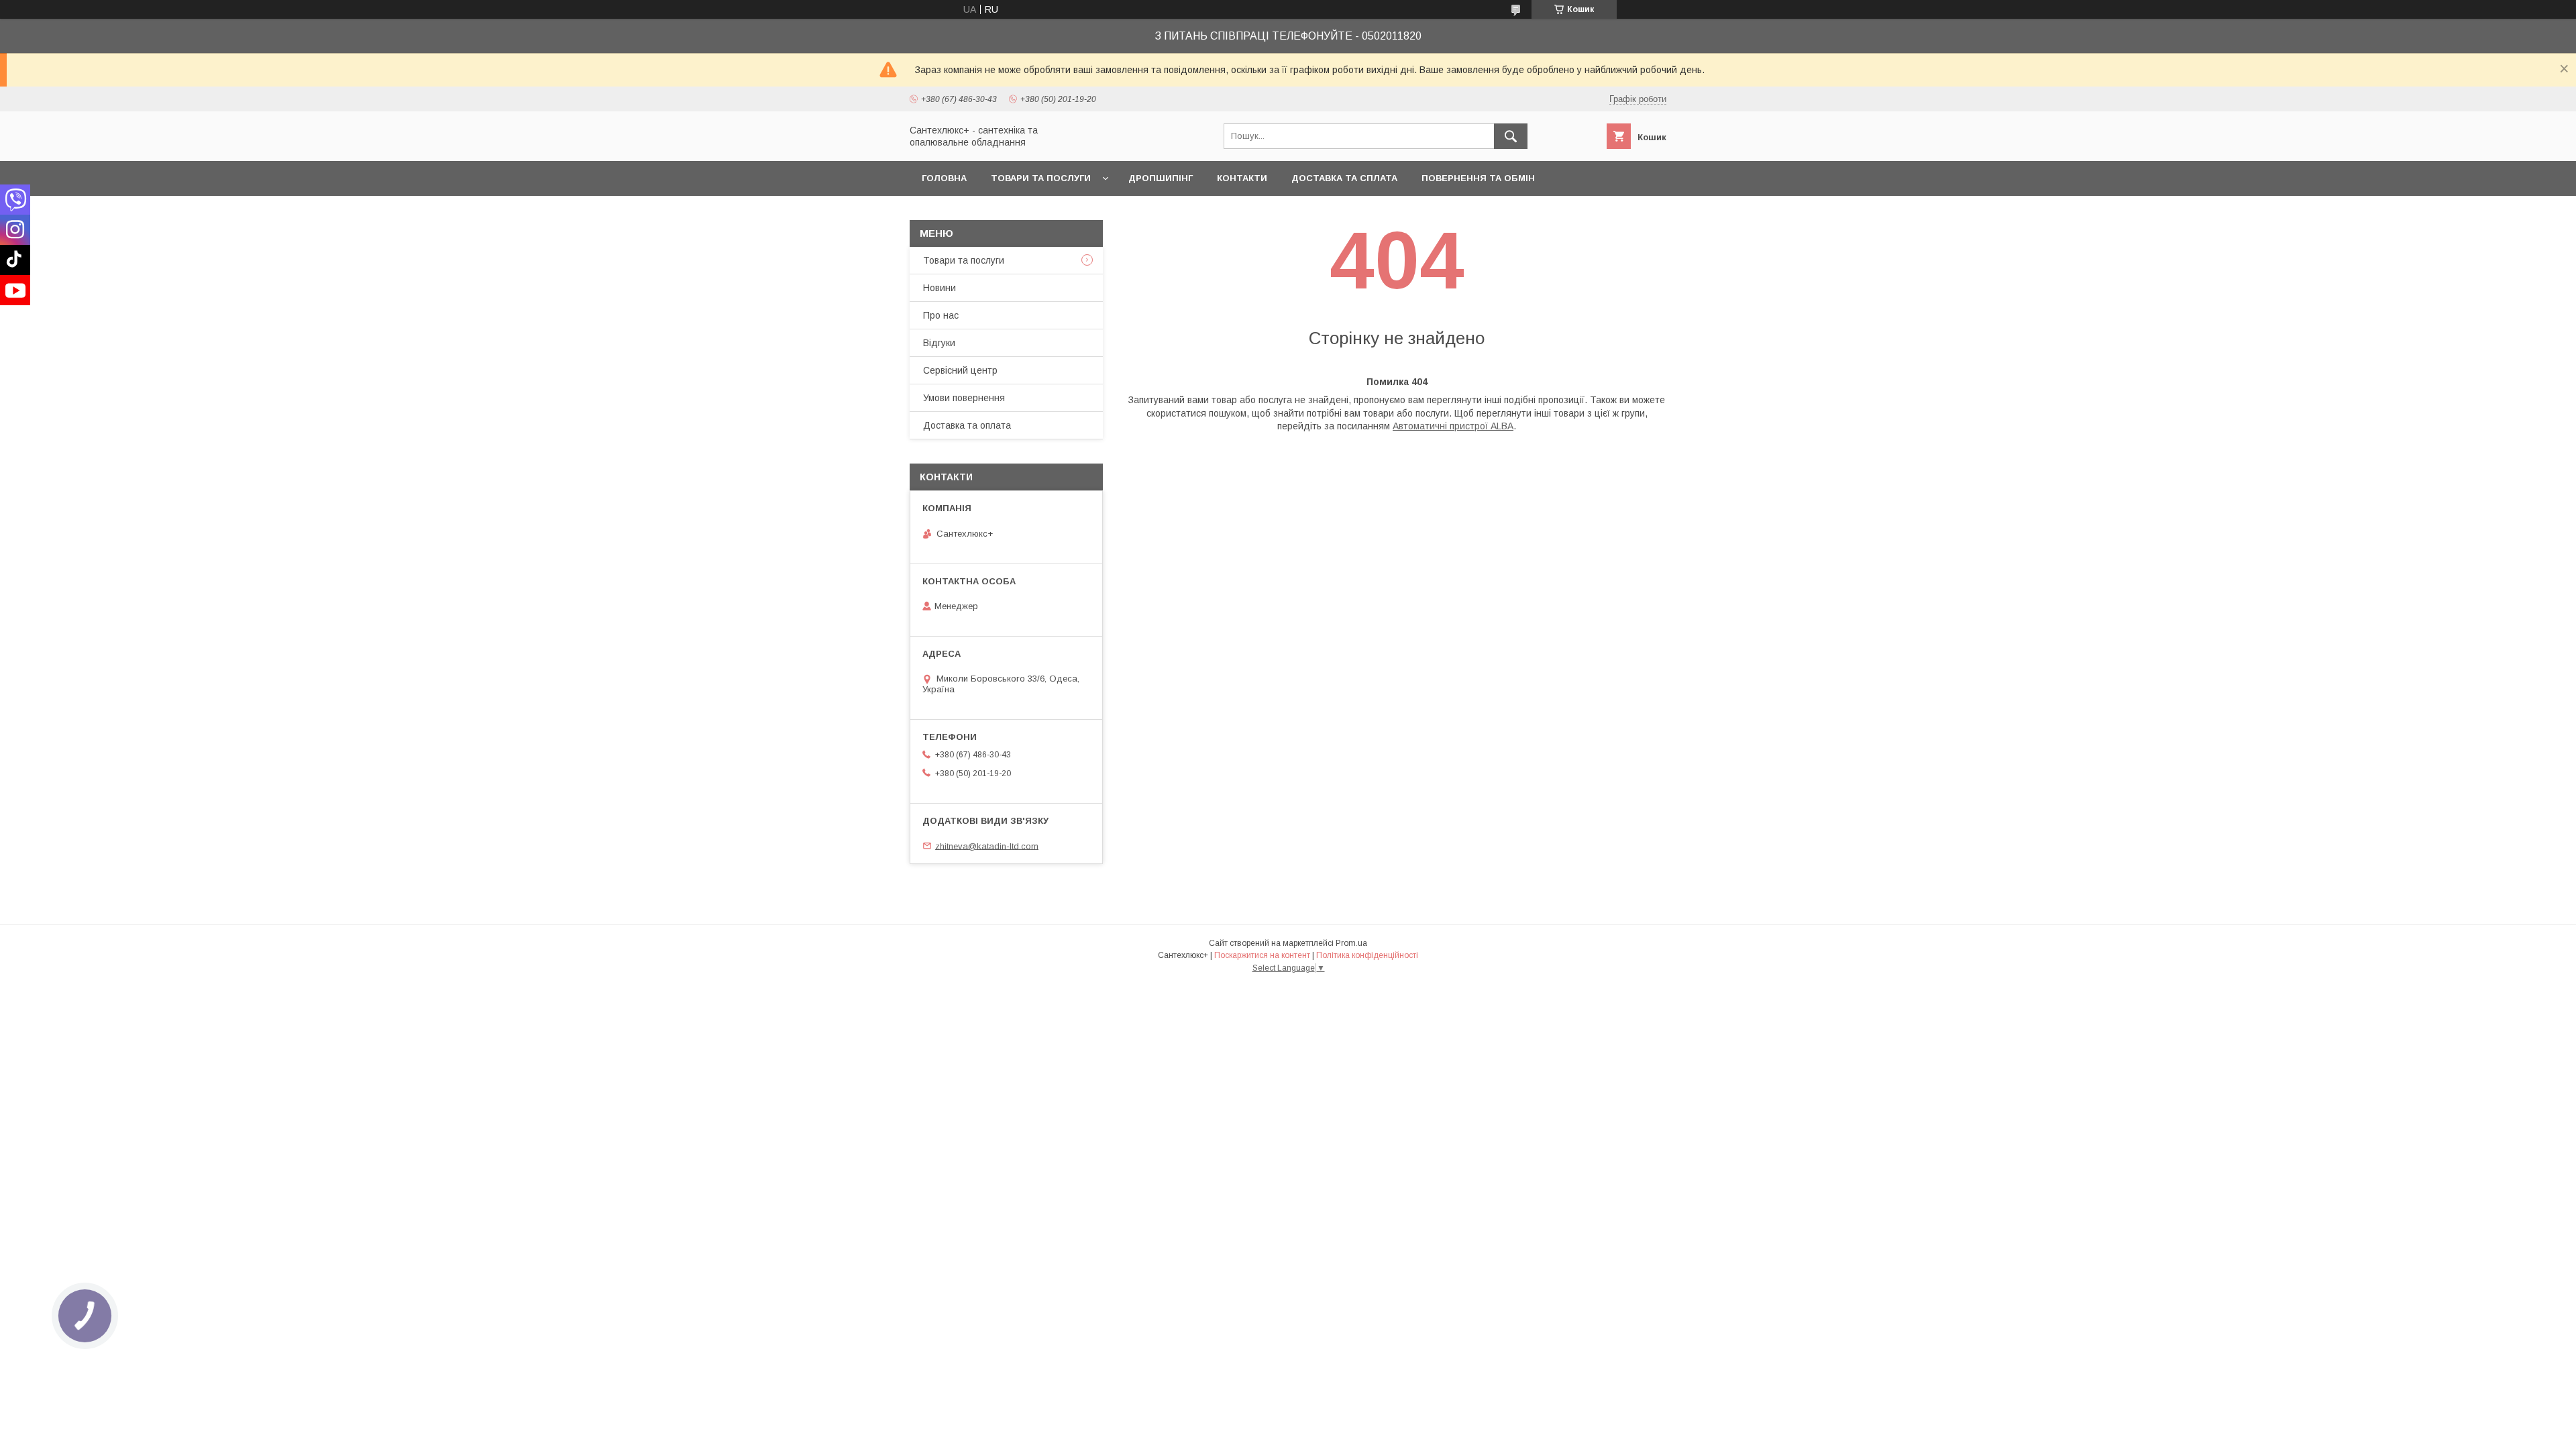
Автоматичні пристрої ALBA (1453, 426)
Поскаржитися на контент (1262, 955)
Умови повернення (964, 398)
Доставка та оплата (967, 425)
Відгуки (939, 343)
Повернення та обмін (1478, 178)
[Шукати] (1511, 136)
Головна (944, 178)
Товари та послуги (1041, 178)
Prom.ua (1351, 943)
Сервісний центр (960, 370)
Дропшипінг (1161, 178)
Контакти (1242, 178)
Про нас (941, 315)
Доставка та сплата (1344, 178)
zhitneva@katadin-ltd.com (987, 846)
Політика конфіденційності (1367, 955)
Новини (940, 288)
